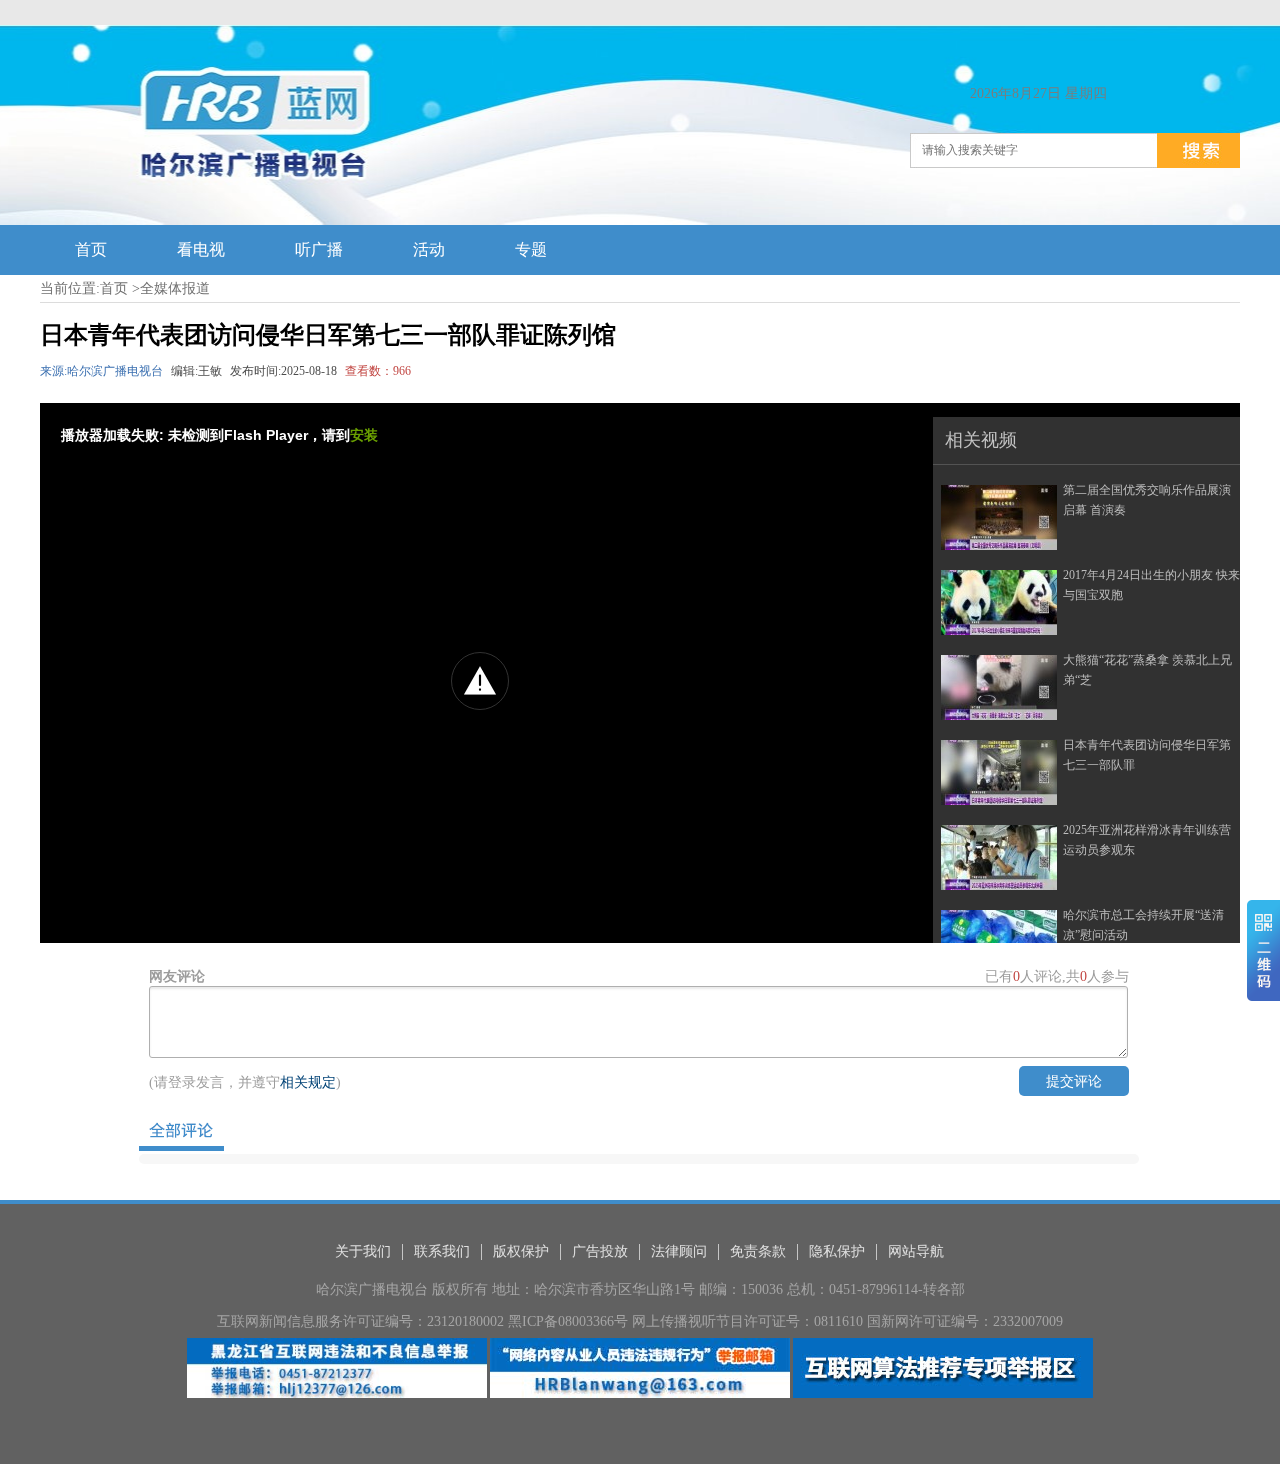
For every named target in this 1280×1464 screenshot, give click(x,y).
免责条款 (758, 1251)
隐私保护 (837, 1251)
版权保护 (521, 1251)
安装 (364, 435)
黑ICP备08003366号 (568, 1321)
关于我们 (363, 1251)
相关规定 (308, 1082)
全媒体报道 (175, 288)
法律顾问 (679, 1251)
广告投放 (600, 1251)
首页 (114, 288)
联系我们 (442, 1251)
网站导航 (916, 1251)
